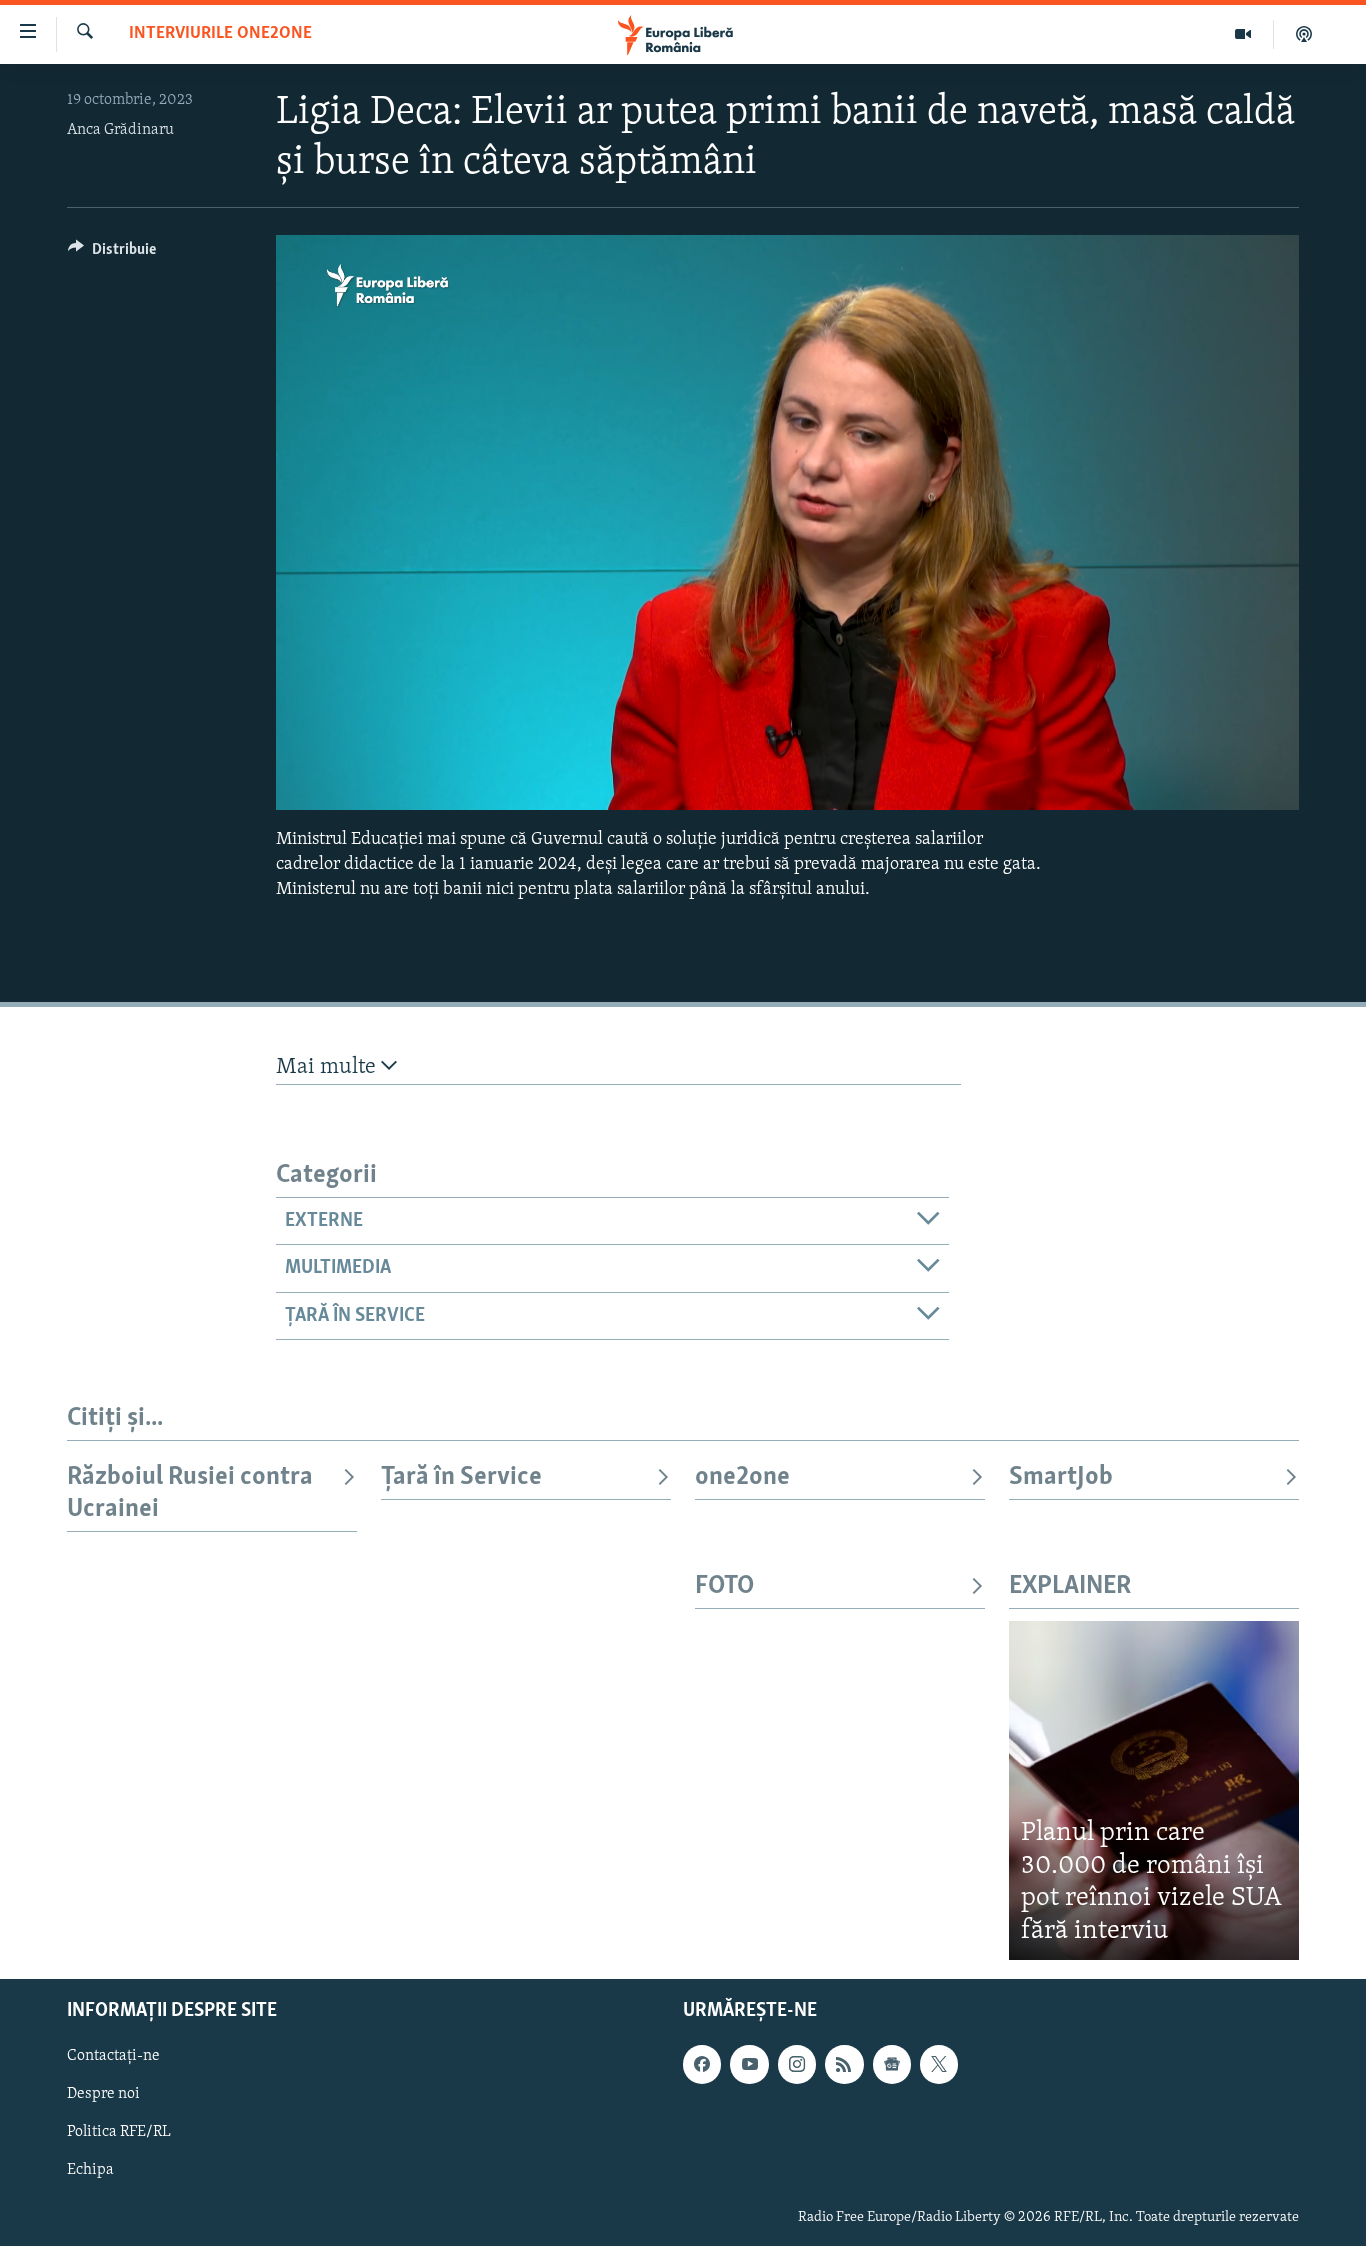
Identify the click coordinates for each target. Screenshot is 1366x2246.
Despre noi (103, 2095)
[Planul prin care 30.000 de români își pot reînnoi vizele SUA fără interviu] (1154, 1790)
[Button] (112, 254)
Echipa (90, 2171)
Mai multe (328, 1067)
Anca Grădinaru (120, 130)
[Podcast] (1304, 34)
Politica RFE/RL (119, 2133)
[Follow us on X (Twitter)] (939, 2065)
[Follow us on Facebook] (702, 2065)
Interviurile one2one (220, 34)
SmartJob (1061, 1477)
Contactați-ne (113, 2057)
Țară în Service (461, 1477)
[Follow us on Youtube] (749, 2065)
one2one (742, 1477)
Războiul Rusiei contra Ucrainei (190, 1493)
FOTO (724, 1586)
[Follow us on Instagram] (797, 2065)
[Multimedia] (1243, 34)
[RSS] (844, 2065)
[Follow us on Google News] (892, 2065)
